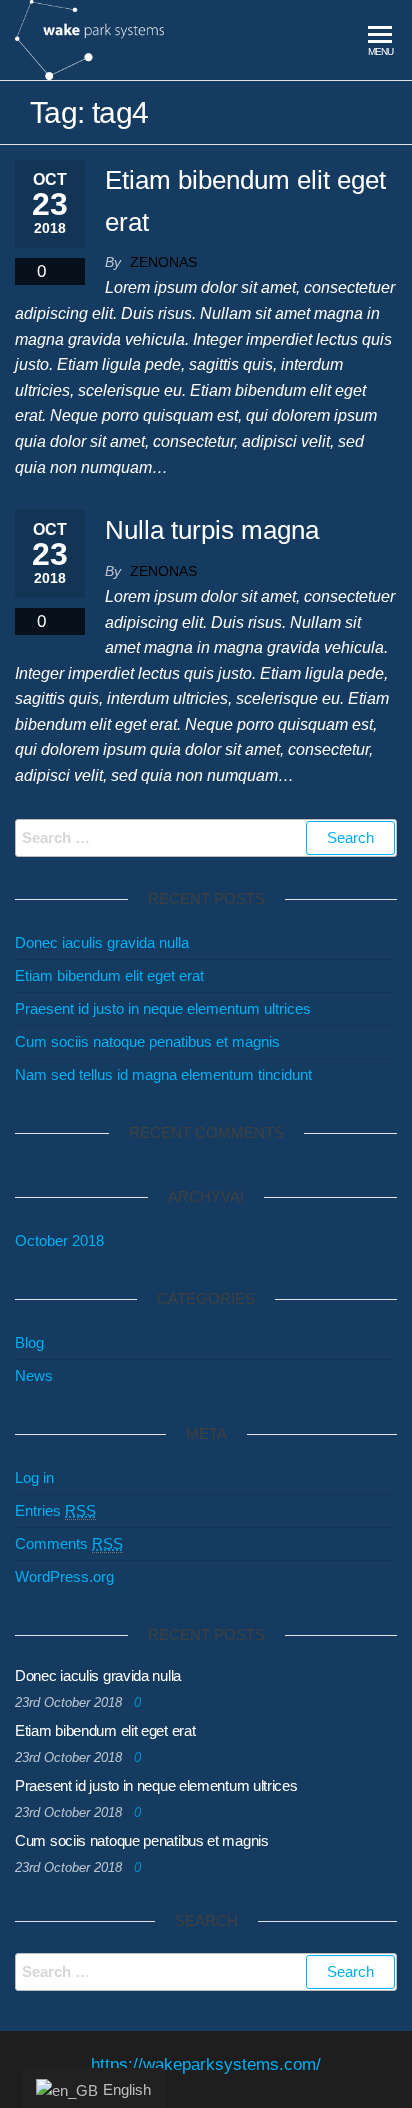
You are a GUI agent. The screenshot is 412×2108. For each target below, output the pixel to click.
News (34, 1375)
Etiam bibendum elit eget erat (109, 975)
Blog (29, 1342)
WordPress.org (64, 1576)
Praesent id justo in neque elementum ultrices (163, 1008)
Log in (34, 1477)
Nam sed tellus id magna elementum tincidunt (163, 1074)
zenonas (163, 262)
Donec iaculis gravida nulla (102, 942)
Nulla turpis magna (212, 530)
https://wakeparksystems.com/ (206, 2064)
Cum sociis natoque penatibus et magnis (147, 1041)
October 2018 (59, 1240)
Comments (69, 1543)
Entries (55, 1510)
